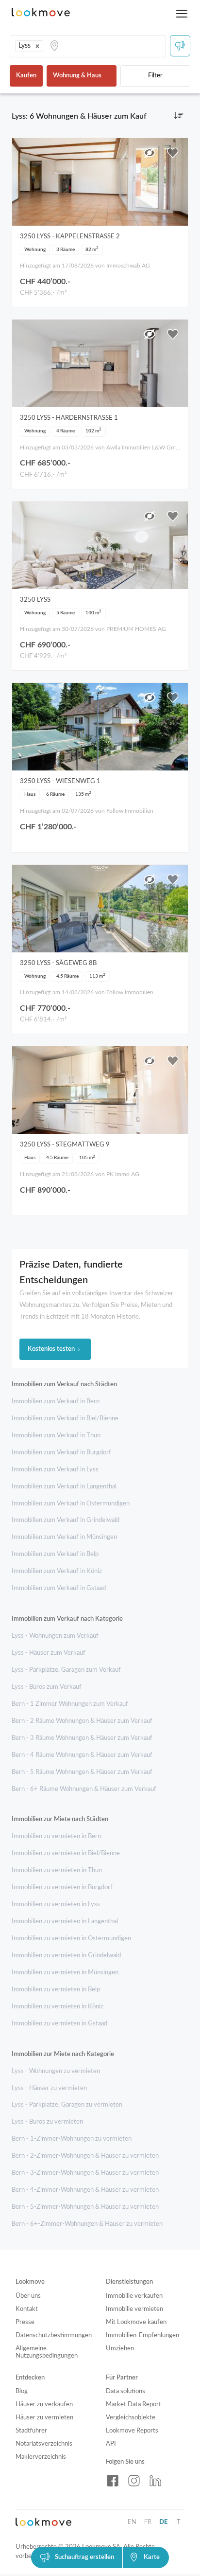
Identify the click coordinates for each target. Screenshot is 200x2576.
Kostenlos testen (51, 1349)
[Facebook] (113, 2481)
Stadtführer (31, 2431)
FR (148, 2522)
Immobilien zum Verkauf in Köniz (57, 1571)
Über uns (28, 2296)
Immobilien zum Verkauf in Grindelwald (66, 1520)
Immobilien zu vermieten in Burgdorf (62, 1887)
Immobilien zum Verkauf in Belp (55, 1554)
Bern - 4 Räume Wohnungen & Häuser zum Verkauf (82, 1755)
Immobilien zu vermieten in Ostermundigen (71, 1939)
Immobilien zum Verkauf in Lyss (55, 1470)
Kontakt (27, 2309)
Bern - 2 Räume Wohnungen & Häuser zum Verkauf (82, 1721)
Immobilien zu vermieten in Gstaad (59, 2024)
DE (163, 2522)
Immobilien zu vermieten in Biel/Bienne (66, 1853)
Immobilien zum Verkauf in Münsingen (64, 1537)
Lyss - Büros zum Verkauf (47, 1687)
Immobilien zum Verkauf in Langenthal (64, 1487)
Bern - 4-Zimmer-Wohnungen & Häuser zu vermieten (85, 2190)
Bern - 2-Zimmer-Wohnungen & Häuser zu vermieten (85, 2156)
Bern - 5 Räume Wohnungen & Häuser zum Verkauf (82, 1772)
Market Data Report (133, 2405)
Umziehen (120, 2349)
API (111, 2444)
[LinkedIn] (155, 2481)
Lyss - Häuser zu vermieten (49, 2088)
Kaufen (26, 76)
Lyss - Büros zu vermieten (47, 2122)
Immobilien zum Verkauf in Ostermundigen (71, 1504)
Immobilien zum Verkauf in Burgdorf (61, 1453)
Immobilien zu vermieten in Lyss (56, 1905)
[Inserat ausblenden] (150, 153)
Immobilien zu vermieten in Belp (56, 1990)
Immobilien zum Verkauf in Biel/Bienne (65, 1419)
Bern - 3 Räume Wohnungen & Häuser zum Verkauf (82, 1738)
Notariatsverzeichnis (44, 2444)
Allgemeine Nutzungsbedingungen (47, 2352)
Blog (22, 2391)
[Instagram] (134, 2481)
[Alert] (180, 46)
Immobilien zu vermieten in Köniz (58, 2007)
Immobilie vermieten (134, 2309)
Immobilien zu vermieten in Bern (56, 1836)
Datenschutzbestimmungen (54, 2335)
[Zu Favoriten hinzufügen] (173, 153)
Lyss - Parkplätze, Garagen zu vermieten (67, 2105)
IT (178, 2522)
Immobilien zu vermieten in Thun (57, 1870)
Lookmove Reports (132, 2431)
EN (132, 2522)
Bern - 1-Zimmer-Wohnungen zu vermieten (72, 2139)
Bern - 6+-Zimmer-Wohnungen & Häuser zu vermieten (87, 2224)
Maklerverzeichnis (41, 2457)
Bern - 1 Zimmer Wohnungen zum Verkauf (70, 1704)
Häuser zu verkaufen (44, 2405)
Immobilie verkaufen (134, 2296)
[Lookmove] (41, 13)
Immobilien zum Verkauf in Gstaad (59, 1588)
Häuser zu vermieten (44, 2418)
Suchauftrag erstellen (84, 2557)
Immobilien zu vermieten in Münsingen (65, 1973)
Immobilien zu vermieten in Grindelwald (66, 1956)
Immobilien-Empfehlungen (142, 2335)
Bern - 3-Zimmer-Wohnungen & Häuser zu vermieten (85, 2173)
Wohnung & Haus (77, 76)
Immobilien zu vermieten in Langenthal (65, 1922)
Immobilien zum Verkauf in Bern (56, 1402)
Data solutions (125, 2391)
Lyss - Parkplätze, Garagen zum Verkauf (66, 1670)
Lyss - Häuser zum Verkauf (49, 1653)
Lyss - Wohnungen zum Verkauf (55, 1636)
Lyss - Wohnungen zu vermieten (56, 2071)
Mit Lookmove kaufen (136, 2322)
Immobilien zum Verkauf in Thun (56, 1436)
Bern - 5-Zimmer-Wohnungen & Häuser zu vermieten (85, 2207)
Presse (25, 2322)
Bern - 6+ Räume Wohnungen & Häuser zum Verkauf (84, 1789)
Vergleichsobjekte (131, 2418)
